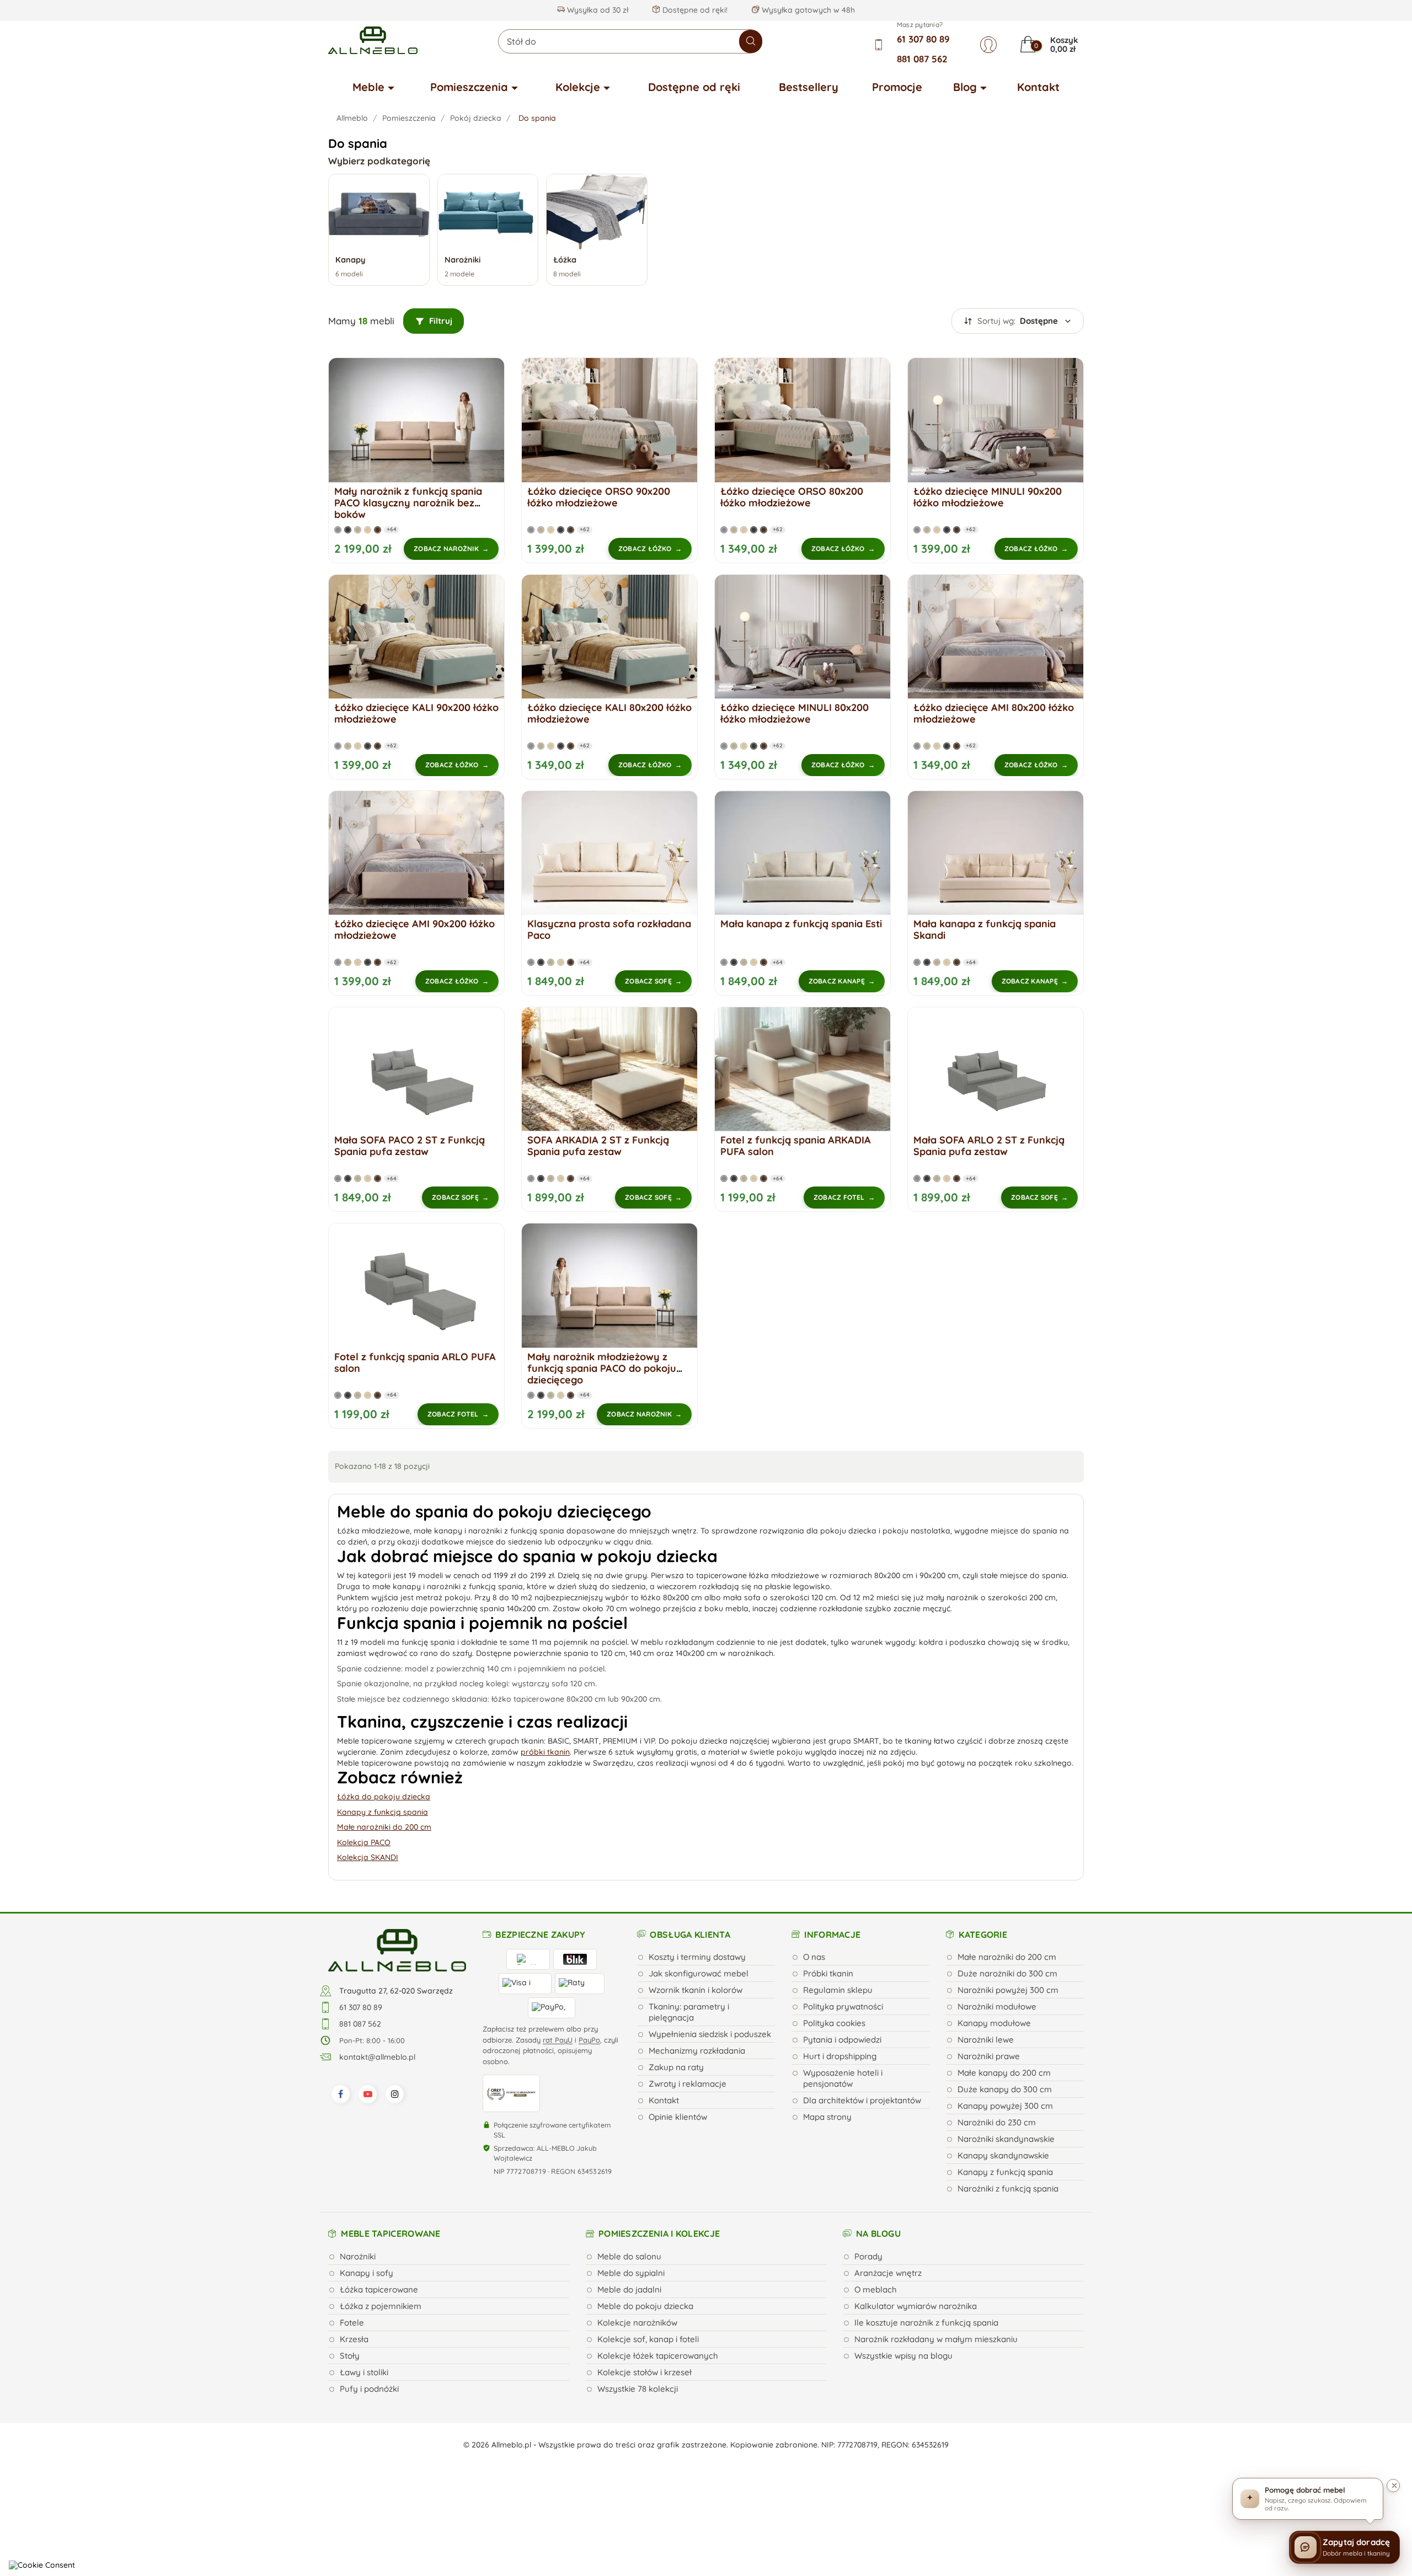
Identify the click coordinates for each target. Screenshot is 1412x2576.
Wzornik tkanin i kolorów (696, 1990)
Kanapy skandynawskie (1003, 2155)
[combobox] (630, 41)
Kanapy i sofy (367, 2273)
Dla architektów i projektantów (862, 2100)
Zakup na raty (676, 2067)
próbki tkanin (545, 1752)
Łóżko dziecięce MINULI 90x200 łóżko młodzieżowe (988, 497)
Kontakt (1038, 87)
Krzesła (354, 2339)
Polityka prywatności (843, 2006)
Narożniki (358, 2256)
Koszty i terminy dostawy (697, 1957)
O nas (814, 1957)
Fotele (352, 2323)
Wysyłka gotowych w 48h (807, 10)
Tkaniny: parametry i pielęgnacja (689, 2012)
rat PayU (558, 2040)
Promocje (897, 87)
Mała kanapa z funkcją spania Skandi (985, 929)
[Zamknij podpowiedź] (1393, 2486)
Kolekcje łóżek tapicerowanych (658, 2356)
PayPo (589, 2040)
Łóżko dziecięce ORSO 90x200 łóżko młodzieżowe (599, 497)
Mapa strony (827, 2117)
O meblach (876, 2289)
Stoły (350, 2356)
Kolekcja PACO (364, 1842)
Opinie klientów (678, 2117)
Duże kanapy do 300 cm (1005, 2089)
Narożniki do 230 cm (997, 2122)
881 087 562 (922, 59)
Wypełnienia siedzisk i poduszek (710, 2034)
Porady (868, 2256)
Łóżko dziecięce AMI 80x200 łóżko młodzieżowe (994, 713)
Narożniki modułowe (997, 2006)
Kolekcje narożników (637, 2323)
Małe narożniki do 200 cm (384, 1827)
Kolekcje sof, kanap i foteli (648, 2339)
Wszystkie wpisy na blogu (903, 2356)
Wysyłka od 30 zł (597, 10)
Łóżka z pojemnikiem (381, 2306)
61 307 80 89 (923, 39)
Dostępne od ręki (694, 87)
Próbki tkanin (828, 1973)
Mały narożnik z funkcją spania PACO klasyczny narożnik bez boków (408, 503)
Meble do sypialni (631, 2273)
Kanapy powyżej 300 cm (1005, 2106)
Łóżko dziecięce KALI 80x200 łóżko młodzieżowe (609, 713)
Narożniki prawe (989, 2056)
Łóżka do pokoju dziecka (384, 1797)
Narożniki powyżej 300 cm (1008, 1990)
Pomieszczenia (469, 87)
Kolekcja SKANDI (368, 1857)
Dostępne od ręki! (694, 10)
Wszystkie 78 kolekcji (638, 2389)
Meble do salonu (629, 2256)
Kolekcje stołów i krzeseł (645, 2372)
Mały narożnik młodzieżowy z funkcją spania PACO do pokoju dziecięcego (602, 1368)
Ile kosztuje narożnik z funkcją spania (926, 2323)
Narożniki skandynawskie (1006, 2139)
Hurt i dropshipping (840, 2056)
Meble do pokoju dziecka (645, 2306)
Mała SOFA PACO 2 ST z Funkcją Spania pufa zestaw (410, 1146)
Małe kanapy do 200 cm (1004, 2073)
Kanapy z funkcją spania (383, 1812)
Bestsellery (809, 87)
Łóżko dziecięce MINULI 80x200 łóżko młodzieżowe (795, 713)
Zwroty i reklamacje (688, 2084)
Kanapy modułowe (994, 2023)
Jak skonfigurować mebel (699, 1973)
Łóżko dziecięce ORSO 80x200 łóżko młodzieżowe (792, 497)
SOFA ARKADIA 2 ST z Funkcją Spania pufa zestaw (598, 1146)
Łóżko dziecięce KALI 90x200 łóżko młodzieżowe (416, 713)
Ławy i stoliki (364, 2372)
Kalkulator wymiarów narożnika (916, 2306)
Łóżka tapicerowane (379, 2289)
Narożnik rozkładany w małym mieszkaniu (936, 2339)
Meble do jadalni (629, 2289)
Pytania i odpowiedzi (842, 2040)
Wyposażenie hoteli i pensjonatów (843, 2078)
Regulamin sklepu (838, 1990)
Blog (965, 87)
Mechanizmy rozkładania (697, 2051)
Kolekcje (578, 87)
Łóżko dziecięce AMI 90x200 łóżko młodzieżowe (414, 929)
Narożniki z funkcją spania (1008, 2188)
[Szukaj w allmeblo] (751, 41)
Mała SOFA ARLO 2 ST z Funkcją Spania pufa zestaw (989, 1146)
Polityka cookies (834, 2023)
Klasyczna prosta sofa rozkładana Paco (609, 929)
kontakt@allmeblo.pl (377, 2057)
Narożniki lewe (986, 2040)
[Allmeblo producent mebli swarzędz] (397, 1949)
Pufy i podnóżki (369, 2389)
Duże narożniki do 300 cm (1007, 1973)
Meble (368, 87)
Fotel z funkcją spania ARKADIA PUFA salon (796, 1146)
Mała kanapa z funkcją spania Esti (801, 924)
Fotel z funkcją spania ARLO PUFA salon (415, 1362)
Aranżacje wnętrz (888, 2273)
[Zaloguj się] (988, 45)
